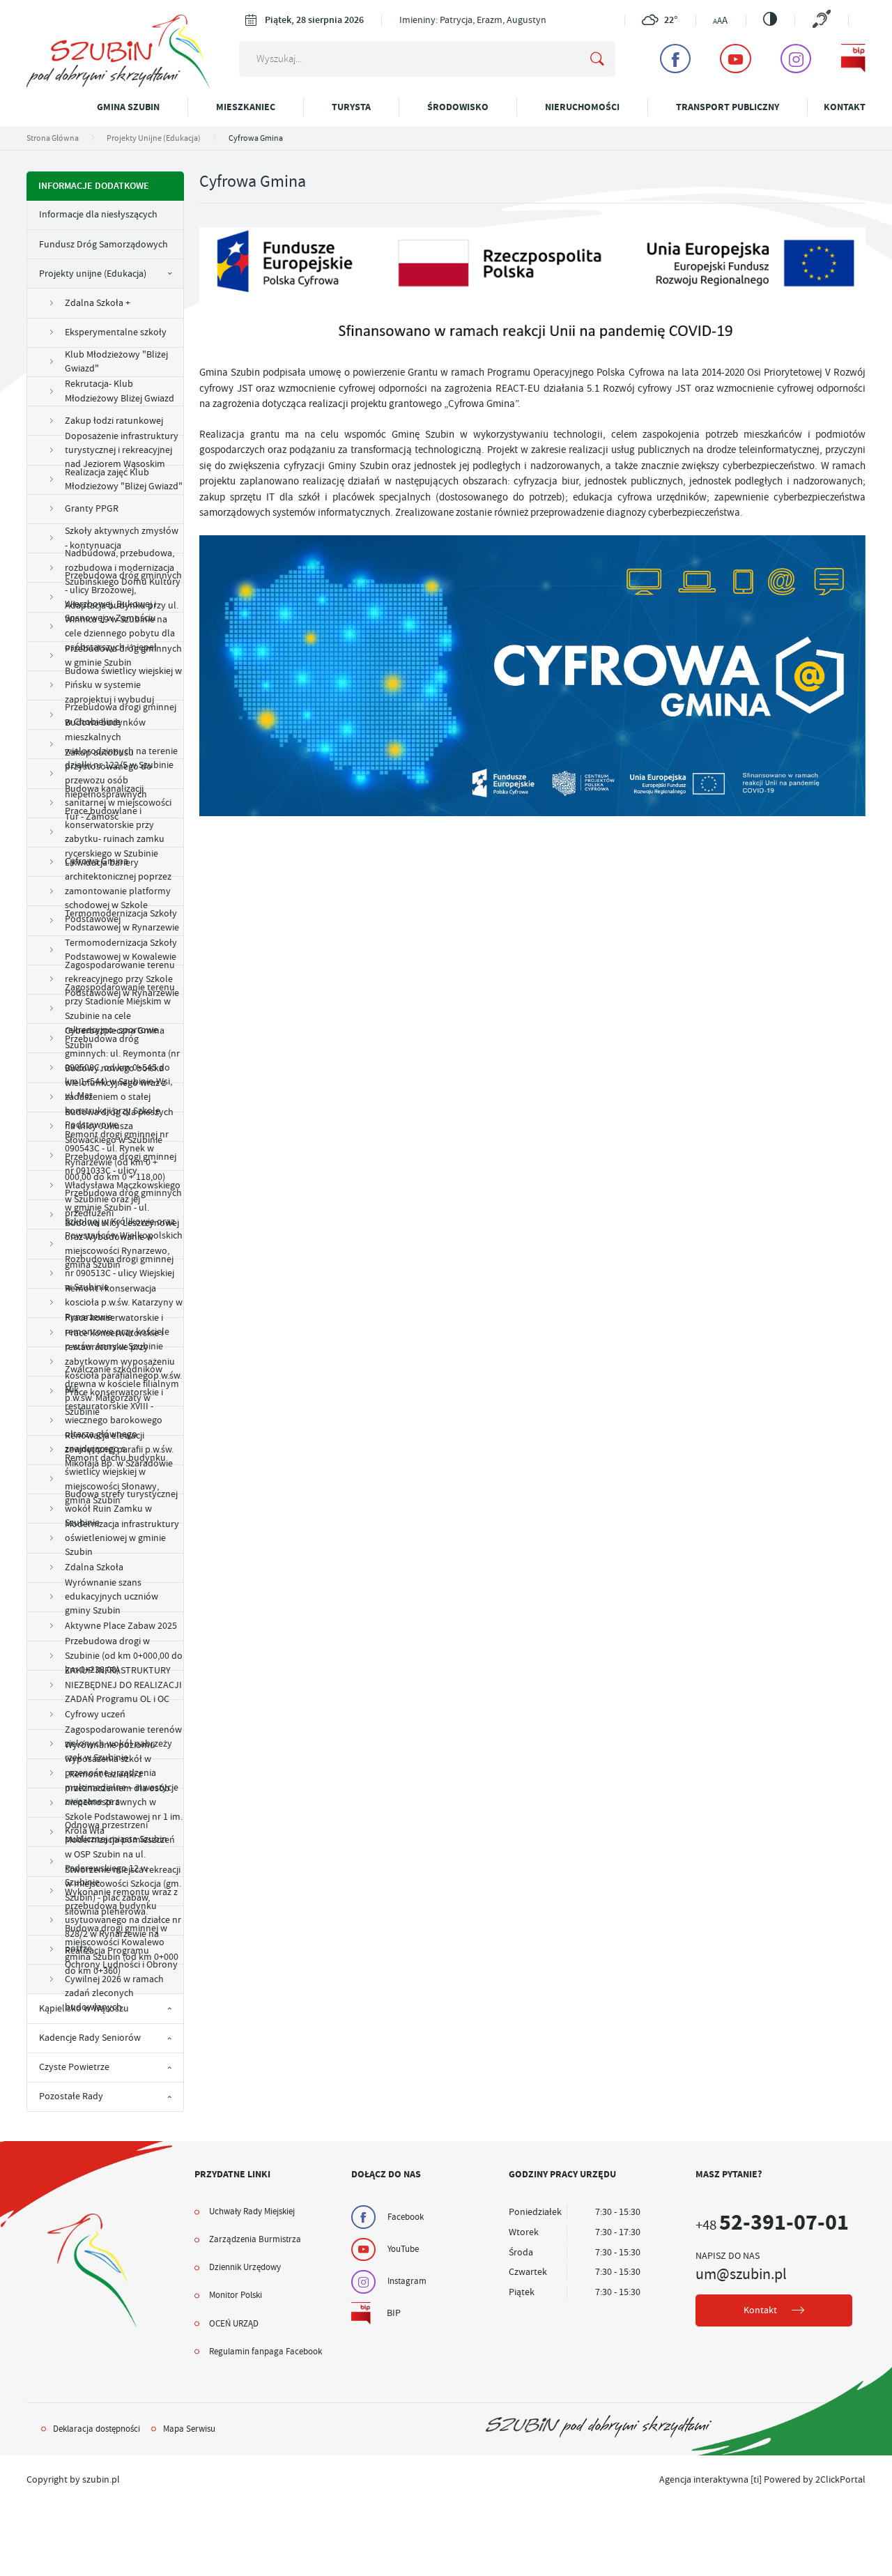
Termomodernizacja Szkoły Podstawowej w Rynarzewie (122, 920)
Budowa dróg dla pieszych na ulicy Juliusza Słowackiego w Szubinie (119, 1127)
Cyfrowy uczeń (95, 1714)
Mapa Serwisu (189, 2429)
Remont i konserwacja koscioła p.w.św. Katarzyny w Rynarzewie (124, 1303)
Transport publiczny (728, 107)
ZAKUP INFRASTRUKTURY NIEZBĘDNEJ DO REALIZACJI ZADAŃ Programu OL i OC (123, 1685)
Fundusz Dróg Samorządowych (103, 244)
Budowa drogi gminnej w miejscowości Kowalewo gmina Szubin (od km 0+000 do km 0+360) (122, 1950)
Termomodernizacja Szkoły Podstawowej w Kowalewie (121, 950)
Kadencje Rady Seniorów (90, 2038)
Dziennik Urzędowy (245, 2267)
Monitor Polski (236, 2295)
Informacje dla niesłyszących (98, 214)
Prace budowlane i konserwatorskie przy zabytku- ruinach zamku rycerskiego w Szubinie (115, 833)
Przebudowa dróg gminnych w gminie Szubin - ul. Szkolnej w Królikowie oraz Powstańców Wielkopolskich (124, 1215)
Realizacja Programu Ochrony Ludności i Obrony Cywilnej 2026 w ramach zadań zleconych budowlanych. (121, 1979)
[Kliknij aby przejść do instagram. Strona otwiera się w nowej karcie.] (796, 59)
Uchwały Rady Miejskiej (252, 2211)
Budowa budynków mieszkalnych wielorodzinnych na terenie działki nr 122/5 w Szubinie (121, 744)
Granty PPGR (92, 508)
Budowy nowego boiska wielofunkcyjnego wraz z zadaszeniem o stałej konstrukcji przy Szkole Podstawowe (115, 1098)
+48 (772, 2225)
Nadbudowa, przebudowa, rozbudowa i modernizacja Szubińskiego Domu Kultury (123, 568)
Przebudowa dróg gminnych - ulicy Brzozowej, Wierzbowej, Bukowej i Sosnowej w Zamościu (123, 597)
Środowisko (458, 107)
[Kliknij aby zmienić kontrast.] (770, 19)
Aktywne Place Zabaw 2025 (121, 1626)
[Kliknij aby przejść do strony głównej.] (118, 85)
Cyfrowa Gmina (97, 861)
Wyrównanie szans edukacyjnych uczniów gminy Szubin (111, 1597)
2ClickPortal (840, 2479)
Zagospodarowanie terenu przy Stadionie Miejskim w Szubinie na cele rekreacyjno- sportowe (120, 1009)
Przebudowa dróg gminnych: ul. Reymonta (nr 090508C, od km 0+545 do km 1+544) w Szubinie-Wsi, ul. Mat (122, 1068)
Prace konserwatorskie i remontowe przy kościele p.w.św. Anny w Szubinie (117, 1333)
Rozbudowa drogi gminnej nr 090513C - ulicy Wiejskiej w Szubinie (120, 1274)
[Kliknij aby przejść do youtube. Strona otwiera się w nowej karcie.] (735, 59)
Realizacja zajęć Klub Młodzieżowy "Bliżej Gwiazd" (124, 479)
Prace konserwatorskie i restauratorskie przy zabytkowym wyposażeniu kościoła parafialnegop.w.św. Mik (123, 1362)
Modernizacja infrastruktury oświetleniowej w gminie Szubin (122, 1538)
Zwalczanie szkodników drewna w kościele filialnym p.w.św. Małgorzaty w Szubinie (122, 1391)
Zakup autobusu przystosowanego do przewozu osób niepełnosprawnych (108, 774)
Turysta (351, 107)
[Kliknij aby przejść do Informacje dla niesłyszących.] (821, 20)
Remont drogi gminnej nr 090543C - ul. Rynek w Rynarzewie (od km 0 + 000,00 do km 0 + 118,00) (117, 1156)
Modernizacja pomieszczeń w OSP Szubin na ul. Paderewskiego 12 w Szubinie (120, 1862)
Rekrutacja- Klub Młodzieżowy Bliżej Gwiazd (120, 391)
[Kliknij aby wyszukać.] (597, 59)
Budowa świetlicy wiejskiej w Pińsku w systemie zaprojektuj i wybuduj (123, 686)
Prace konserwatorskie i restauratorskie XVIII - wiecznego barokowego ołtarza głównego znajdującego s (114, 1421)
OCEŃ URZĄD (234, 2324)
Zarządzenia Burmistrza (255, 2239)
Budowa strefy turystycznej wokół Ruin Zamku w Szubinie (121, 1509)
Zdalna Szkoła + (98, 303)
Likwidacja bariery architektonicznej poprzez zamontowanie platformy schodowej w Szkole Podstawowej (118, 891)
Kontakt (845, 107)
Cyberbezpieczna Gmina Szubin (115, 1037)
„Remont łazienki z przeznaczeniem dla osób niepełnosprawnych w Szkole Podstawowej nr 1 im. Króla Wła (124, 1803)
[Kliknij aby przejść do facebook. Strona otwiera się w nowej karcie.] (675, 59)
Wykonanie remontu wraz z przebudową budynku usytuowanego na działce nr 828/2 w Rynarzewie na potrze (123, 1921)
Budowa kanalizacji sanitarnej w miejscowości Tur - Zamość (118, 804)
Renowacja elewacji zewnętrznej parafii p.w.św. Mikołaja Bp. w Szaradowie (119, 1450)
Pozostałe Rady (71, 2096)
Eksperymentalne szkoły (116, 332)
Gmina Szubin (128, 107)
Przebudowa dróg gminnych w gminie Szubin (123, 655)
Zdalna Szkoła (94, 1567)
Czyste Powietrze (74, 2067)
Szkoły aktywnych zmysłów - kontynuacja (122, 538)
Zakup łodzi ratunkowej (114, 421)
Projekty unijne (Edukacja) (93, 274)
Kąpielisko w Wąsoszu (84, 2008)
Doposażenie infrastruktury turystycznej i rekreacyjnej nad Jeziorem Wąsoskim (122, 450)
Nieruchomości (582, 107)
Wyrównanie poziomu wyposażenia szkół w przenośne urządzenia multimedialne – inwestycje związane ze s (122, 1774)
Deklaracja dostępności (97, 2429)
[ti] (756, 2479)
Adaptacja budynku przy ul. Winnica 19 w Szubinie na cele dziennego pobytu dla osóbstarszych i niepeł (122, 627)
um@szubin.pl (741, 2274)
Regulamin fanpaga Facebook (266, 2352)
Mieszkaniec (246, 107)
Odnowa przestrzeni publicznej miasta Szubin (116, 1832)
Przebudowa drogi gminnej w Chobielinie (121, 714)
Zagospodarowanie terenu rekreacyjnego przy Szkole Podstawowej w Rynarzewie (122, 980)
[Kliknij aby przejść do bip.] (854, 59)
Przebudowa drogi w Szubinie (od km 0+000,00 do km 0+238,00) (124, 1656)
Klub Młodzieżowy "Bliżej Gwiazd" (116, 361)
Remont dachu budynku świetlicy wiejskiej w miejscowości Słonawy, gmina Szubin (115, 1480)
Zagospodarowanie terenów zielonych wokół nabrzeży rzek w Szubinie (123, 1745)
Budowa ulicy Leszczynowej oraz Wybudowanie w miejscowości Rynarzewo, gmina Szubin (122, 1244)
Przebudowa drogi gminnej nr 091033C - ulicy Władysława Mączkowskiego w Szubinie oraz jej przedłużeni (123, 1186)
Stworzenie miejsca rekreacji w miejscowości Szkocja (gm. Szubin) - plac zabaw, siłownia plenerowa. (123, 1892)
